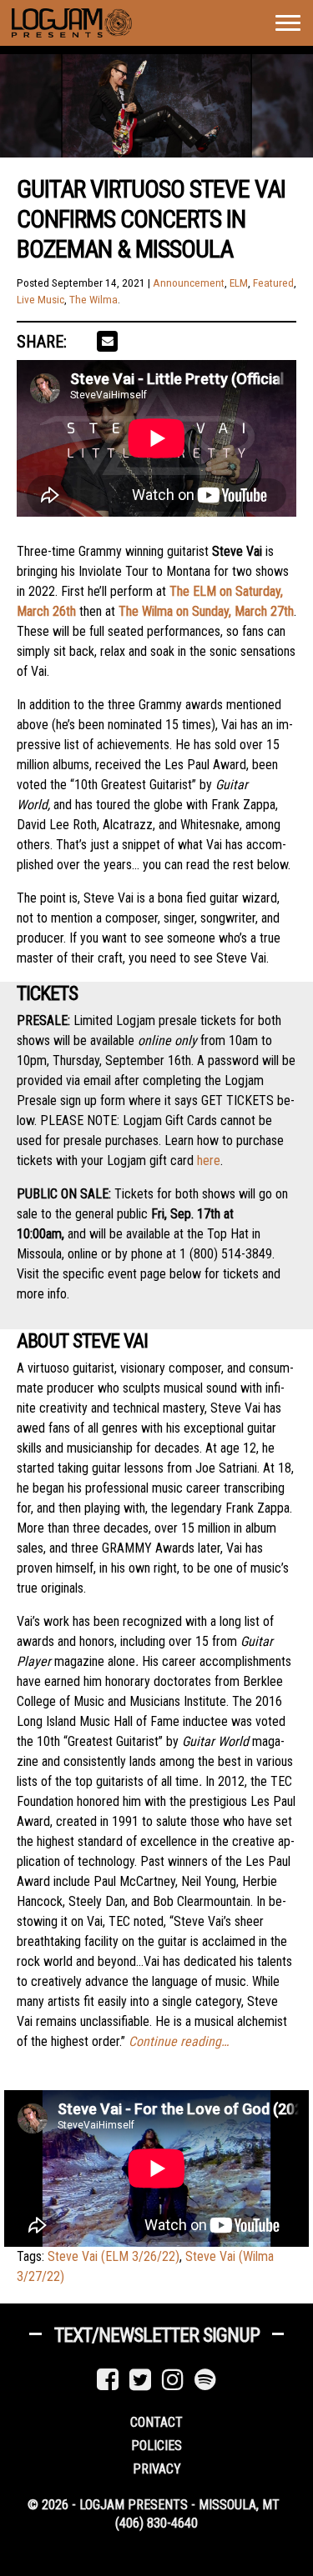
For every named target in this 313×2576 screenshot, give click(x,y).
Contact (156, 2422)
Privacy (157, 2469)
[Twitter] (140, 2380)
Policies (156, 2446)
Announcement (189, 283)
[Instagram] (173, 2380)
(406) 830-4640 (156, 2523)
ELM (239, 283)
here (209, 1160)
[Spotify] (205, 2380)
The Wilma (93, 300)
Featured (273, 283)
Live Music (40, 300)
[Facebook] (108, 2380)
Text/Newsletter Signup (157, 2335)
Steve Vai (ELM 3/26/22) (114, 2256)
